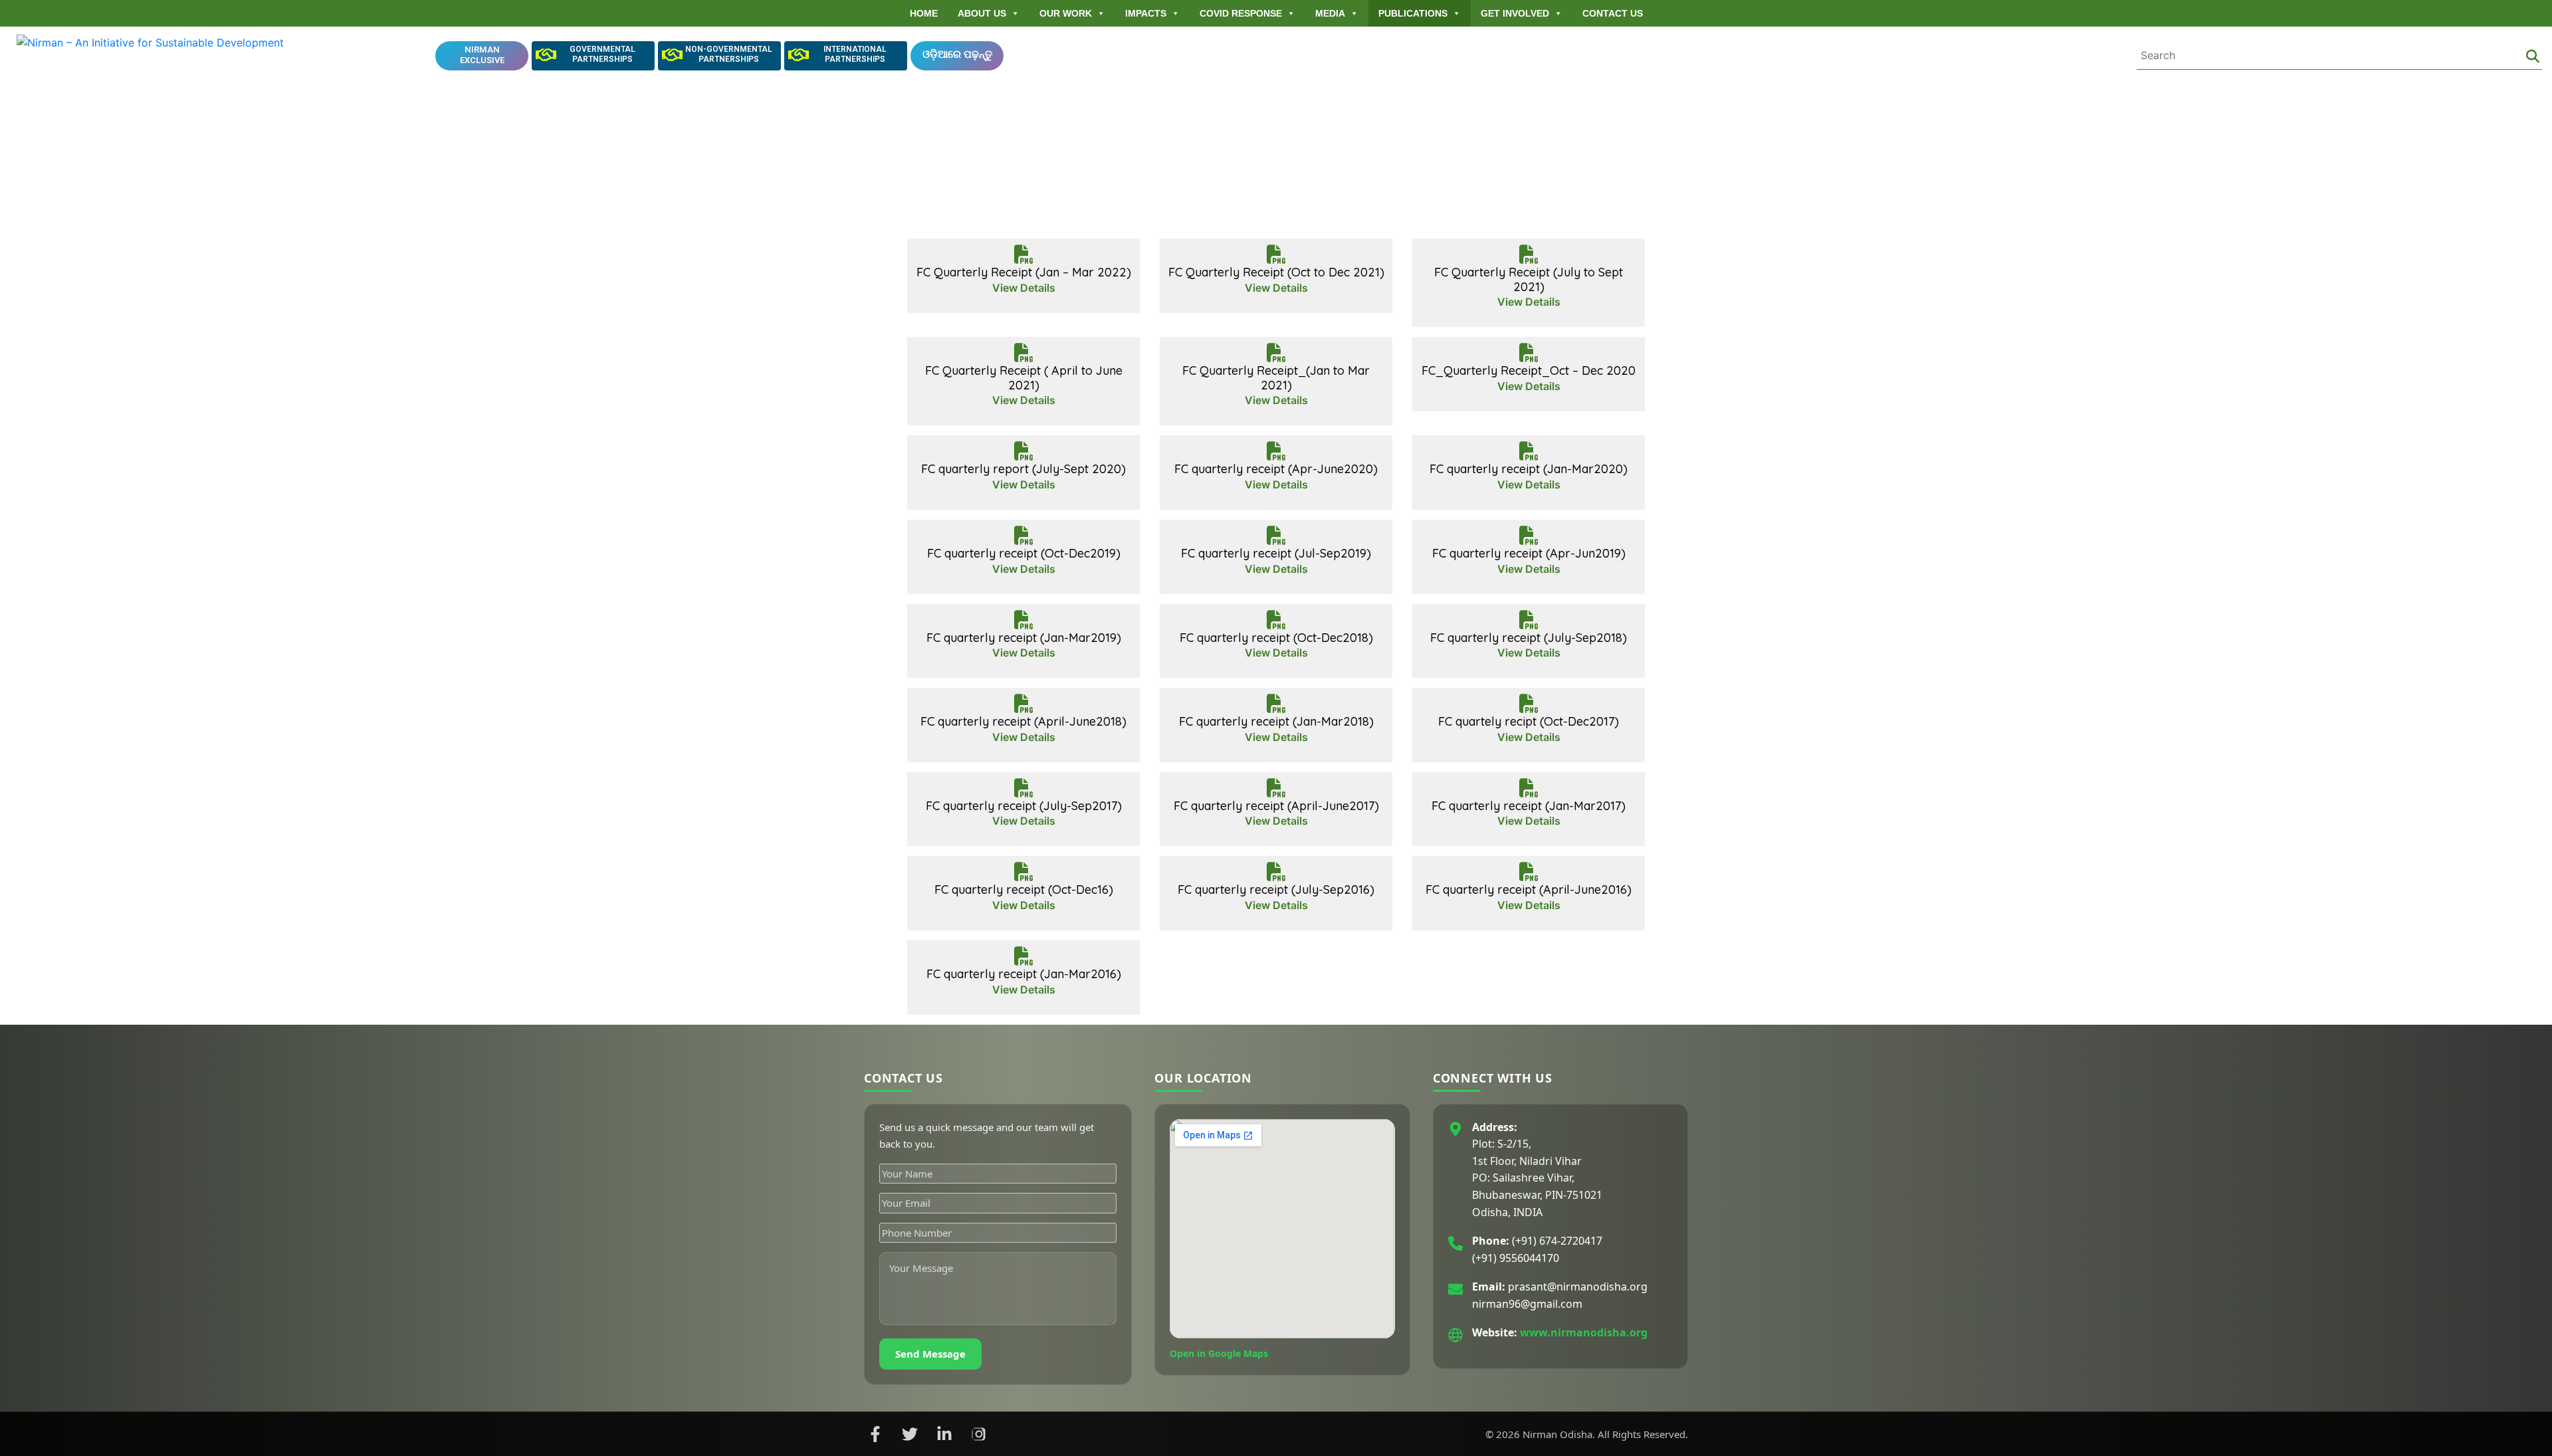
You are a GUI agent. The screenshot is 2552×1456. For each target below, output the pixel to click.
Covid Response (1241, 13)
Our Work (1066, 13)
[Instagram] (979, 1434)
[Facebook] (875, 1434)
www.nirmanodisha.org (1584, 1333)
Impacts (1146, 13)
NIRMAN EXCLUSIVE (482, 55)
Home (924, 13)
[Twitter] (910, 1434)
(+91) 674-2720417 (1557, 1241)
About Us (982, 13)
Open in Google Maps (1219, 1353)
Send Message (930, 1354)
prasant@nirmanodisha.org (1578, 1287)
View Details (1024, 288)
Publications (1413, 13)
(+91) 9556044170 (1516, 1258)
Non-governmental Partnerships (729, 54)
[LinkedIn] (944, 1434)
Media (1330, 13)
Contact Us (1613, 13)
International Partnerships (855, 54)
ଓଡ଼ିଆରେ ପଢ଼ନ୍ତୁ (957, 54)
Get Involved (1515, 13)
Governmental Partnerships (602, 54)
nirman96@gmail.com (1527, 1304)
